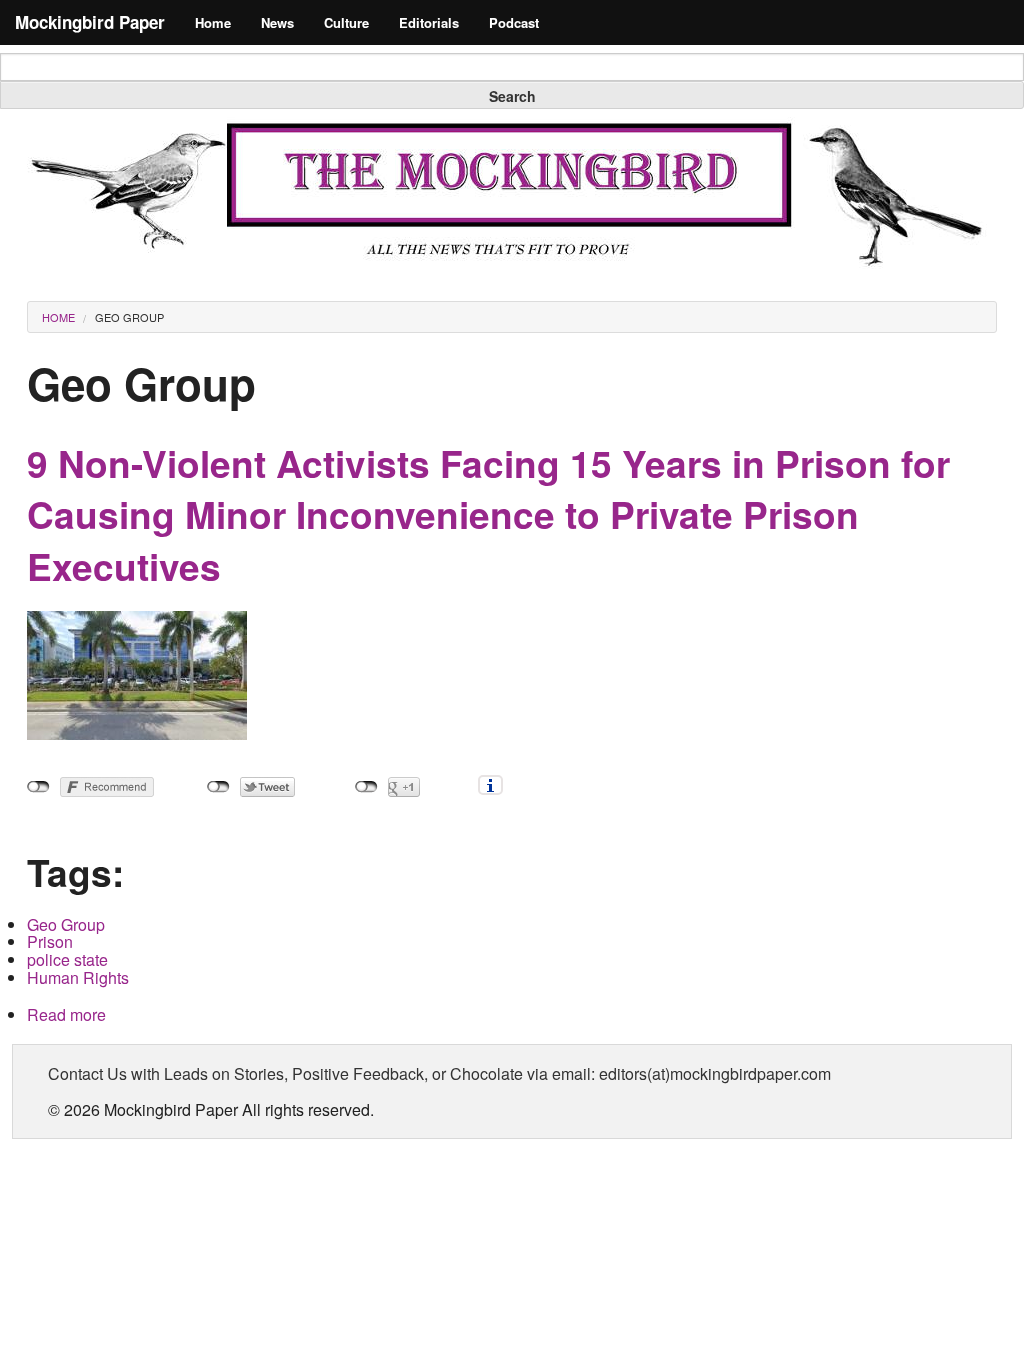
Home (213, 22)
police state (67, 959)
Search (512, 96)
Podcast (514, 22)
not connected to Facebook (38, 787)
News (277, 22)
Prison (50, 941)
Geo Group (129, 317)
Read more (66, 1014)
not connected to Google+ (366, 787)
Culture (346, 22)
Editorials (429, 22)
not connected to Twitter (218, 787)
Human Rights (78, 977)
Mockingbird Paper (90, 22)
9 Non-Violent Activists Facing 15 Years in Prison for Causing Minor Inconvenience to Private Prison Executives (488, 514)
